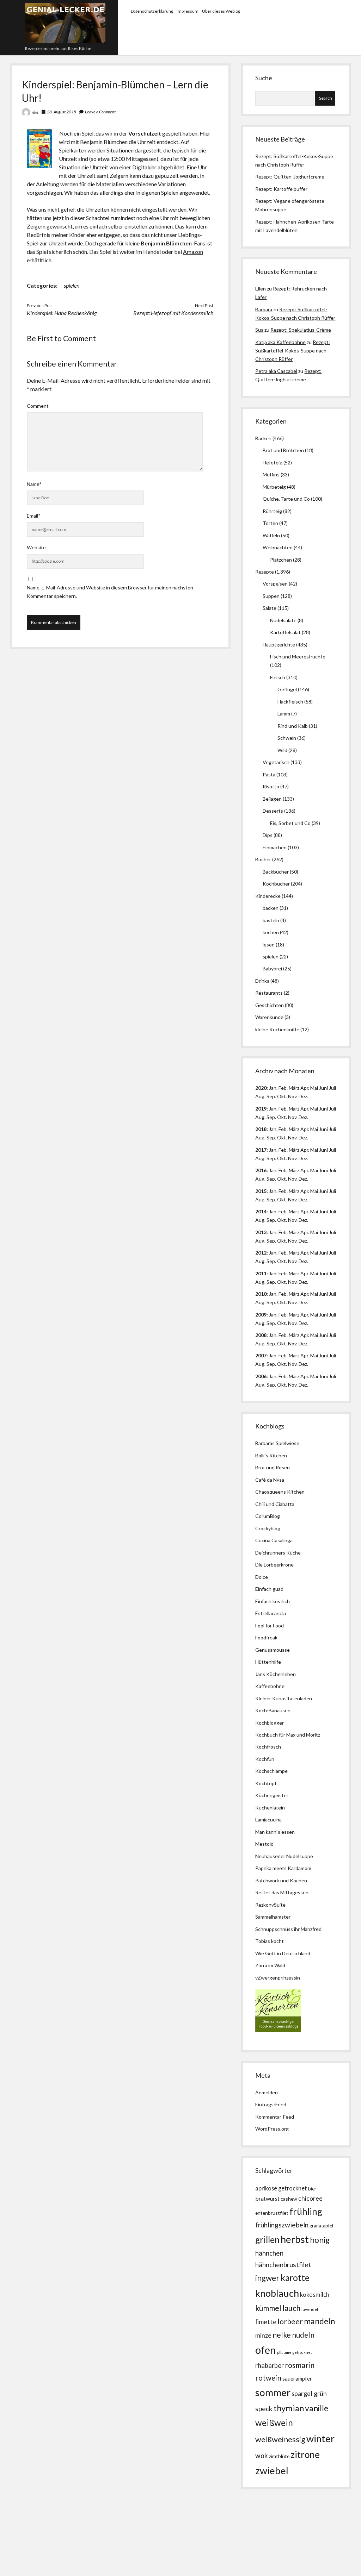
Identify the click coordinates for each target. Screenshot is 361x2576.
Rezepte (265, 572)
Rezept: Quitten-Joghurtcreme (290, 177)
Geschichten (270, 1005)
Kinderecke (268, 896)
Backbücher (276, 872)
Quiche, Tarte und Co (286, 499)
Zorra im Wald (270, 1965)
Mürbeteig (274, 487)
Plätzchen (281, 560)
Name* (34, 484)
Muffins (271, 474)
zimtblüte (279, 2456)
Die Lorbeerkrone (274, 1565)
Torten (270, 523)
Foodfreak (266, 1637)
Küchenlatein (270, 1808)
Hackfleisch (290, 702)
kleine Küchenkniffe (277, 1029)
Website (36, 547)
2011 (261, 1273)
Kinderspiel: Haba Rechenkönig (62, 313)
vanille (317, 2408)
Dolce (262, 1577)
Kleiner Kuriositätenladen (284, 1698)
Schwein (287, 738)
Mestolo (264, 1844)
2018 (261, 1129)
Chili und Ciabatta (275, 1504)
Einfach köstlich (273, 1601)
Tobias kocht (270, 1941)
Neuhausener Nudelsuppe (284, 1856)
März (294, 1088)
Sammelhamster (273, 1917)
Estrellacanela (271, 1613)
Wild (282, 750)
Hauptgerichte (279, 645)
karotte (295, 2278)
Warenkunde (269, 1017)
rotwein (268, 2378)
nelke (282, 2335)
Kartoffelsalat (285, 632)
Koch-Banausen (273, 1710)
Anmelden (267, 2092)
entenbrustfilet (272, 2213)
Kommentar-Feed (275, 2117)
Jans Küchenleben (276, 1674)
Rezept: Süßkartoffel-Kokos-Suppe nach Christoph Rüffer (293, 351)
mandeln (319, 2321)
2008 (261, 1335)
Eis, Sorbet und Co (290, 823)
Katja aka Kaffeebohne (280, 342)
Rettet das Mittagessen (282, 1892)
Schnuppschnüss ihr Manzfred (288, 1929)
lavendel (310, 2309)
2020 (261, 1088)
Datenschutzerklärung (152, 11)
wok (262, 2455)
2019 (261, 1109)
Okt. (282, 1117)
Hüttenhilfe (268, 1662)
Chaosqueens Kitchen (280, 1492)
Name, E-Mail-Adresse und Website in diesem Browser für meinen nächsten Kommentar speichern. (110, 592)
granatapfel (321, 2226)
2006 (261, 1376)
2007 (261, 1355)
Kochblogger (270, 1723)
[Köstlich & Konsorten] (278, 2030)
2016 (261, 1170)
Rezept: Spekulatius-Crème (301, 330)
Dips (268, 835)
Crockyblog (268, 1528)
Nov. (293, 1096)
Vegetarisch (276, 762)
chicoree (310, 2198)
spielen (72, 285)
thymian (289, 2408)
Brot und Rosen (273, 1467)
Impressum (188, 11)
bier (312, 2189)
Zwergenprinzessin (279, 1978)
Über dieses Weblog (221, 11)
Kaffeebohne (270, 1686)
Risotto (271, 786)
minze (263, 2335)
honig (320, 2240)
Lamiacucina (268, 1820)
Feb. (283, 1088)
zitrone (305, 2455)
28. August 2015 (62, 112)
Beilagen (272, 799)
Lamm (284, 714)
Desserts (273, 811)
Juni (323, 1088)
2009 (261, 1315)
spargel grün (309, 2394)
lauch (291, 2308)
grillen (267, 2240)
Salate (270, 608)
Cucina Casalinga (274, 1540)
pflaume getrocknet (295, 2352)
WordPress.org (272, 2129)
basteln (271, 920)
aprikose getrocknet (281, 2188)
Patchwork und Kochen (281, 1880)
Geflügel (287, 689)
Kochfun (265, 1759)
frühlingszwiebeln (282, 2225)
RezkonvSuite (270, 1905)
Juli (332, 1088)
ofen (266, 2350)
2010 (261, 1294)
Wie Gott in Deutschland (283, 1953)
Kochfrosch (268, 1747)
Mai (314, 1088)
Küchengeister (272, 1795)
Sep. (271, 1096)
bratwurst (267, 2198)
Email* (34, 516)
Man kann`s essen (275, 1832)
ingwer (267, 2278)
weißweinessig (280, 2439)
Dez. (303, 1117)
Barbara (264, 309)
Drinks (262, 981)
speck (264, 2409)
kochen (271, 932)
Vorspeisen (275, 584)
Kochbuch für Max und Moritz (288, 1735)
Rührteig (272, 511)
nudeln (303, 2335)
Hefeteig (273, 462)
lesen (269, 945)
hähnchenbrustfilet (283, 2265)
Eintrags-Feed (271, 2104)
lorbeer (290, 2321)
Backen (263, 438)
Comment (38, 406)
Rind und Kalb (293, 726)
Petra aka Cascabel (276, 371)
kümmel (268, 2308)
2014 (261, 1211)
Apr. (305, 1088)
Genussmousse (273, 1650)
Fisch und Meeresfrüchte (298, 656)
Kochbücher (276, 884)
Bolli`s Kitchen (271, 1455)
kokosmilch (315, 2295)
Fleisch (278, 677)
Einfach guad (269, 1589)
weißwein (274, 2423)
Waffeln (271, 535)
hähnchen (269, 2253)
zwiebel (272, 2471)
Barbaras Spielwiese (277, 1443)
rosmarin (300, 2365)
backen (271, 908)
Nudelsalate (283, 620)
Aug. (260, 1096)
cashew (289, 2199)
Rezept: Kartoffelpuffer (281, 189)
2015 (261, 1191)
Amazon (193, 252)
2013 (261, 1232)
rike (35, 112)
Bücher (263, 859)
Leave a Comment (100, 112)
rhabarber (270, 2365)
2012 (261, 1253)
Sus (259, 330)
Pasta (269, 774)
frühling (306, 2211)
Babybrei (272, 968)
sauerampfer (297, 2379)
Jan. (273, 1129)
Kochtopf (266, 1783)
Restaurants (269, 993)
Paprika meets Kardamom (283, 1868)
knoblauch (277, 2293)
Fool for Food (270, 1625)
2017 (261, 1150)
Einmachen (275, 847)
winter (320, 2439)
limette (266, 2322)
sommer (273, 2392)
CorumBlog (268, 1516)
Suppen (271, 596)
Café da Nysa (270, 1480)
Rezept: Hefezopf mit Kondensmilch (173, 313)
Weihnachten (278, 547)
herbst (295, 2239)
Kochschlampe (271, 1771)
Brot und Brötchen (283, 450)
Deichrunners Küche (278, 1553)
